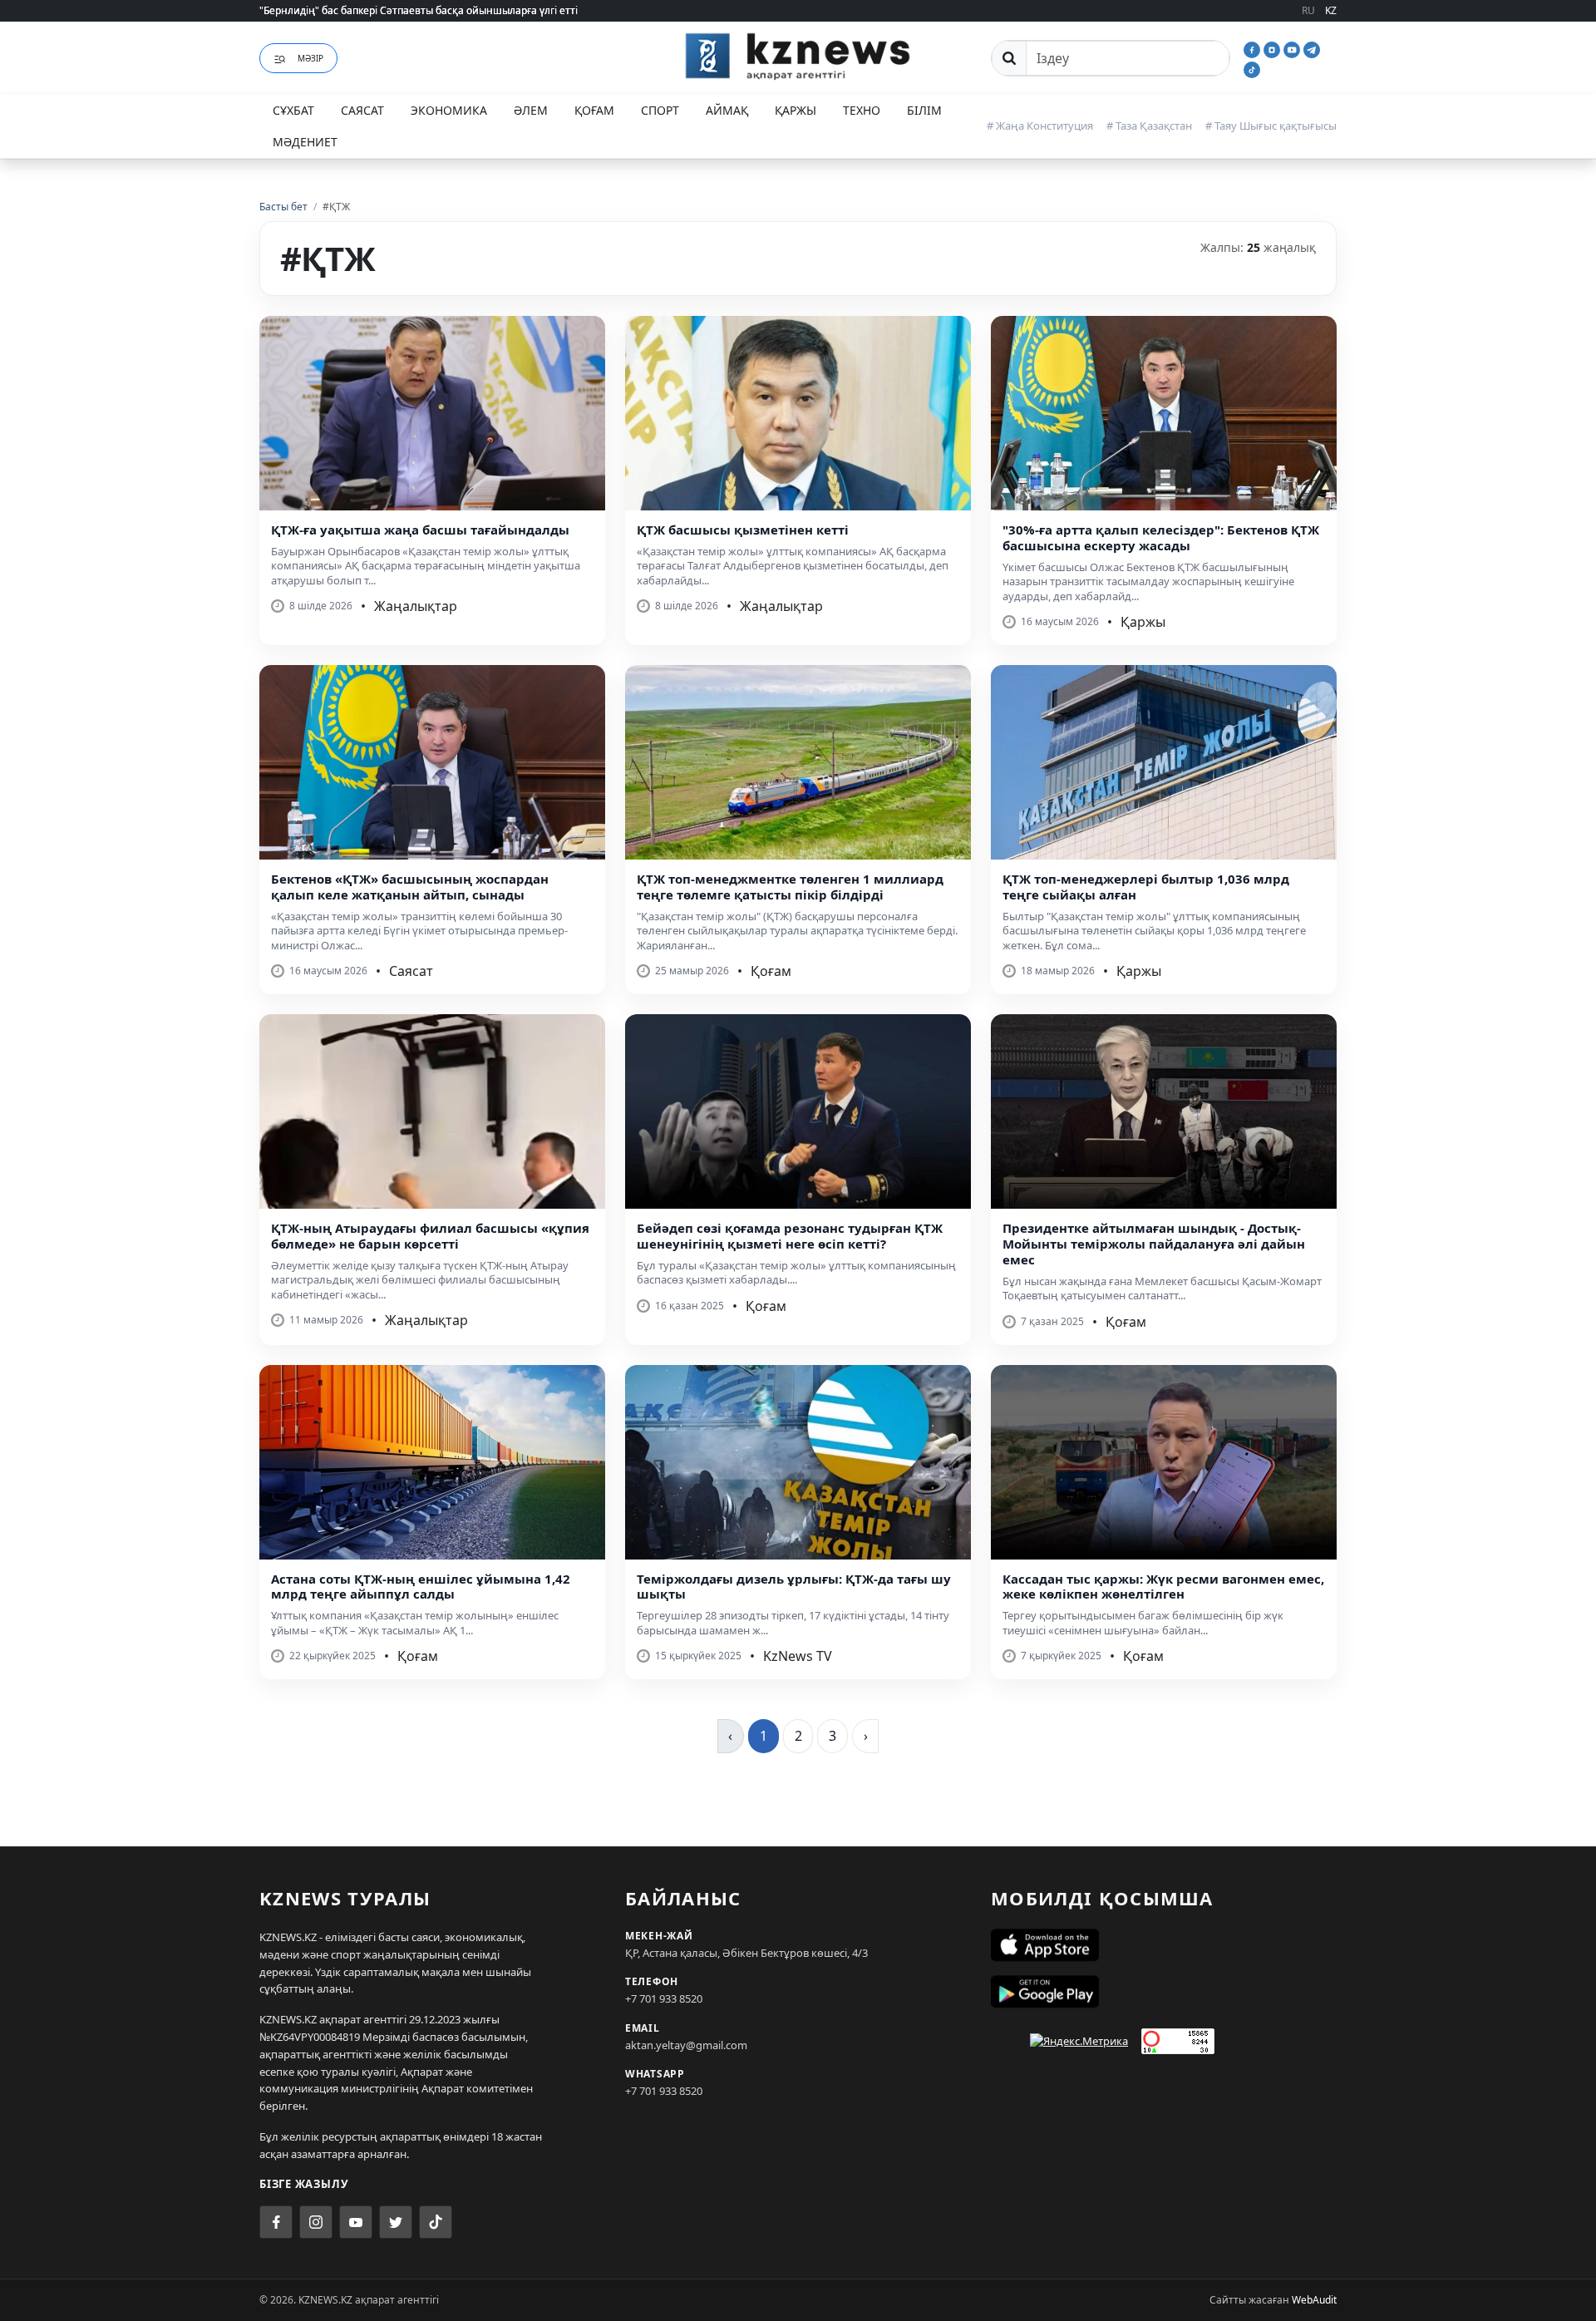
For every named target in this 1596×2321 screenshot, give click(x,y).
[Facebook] (1254, 48)
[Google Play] (1164, 1992)
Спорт (660, 110)
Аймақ (727, 110)
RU (1308, 10)
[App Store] (1164, 1945)
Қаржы (796, 110)
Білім (924, 110)
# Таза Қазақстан (1149, 126)
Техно (862, 110)
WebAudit (1314, 2300)
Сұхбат (293, 110)
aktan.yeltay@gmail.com (686, 2045)
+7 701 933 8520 (664, 1998)
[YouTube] (1293, 48)
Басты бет (283, 207)
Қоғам (594, 110)
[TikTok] (1252, 68)
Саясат (362, 110)
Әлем (531, 110)
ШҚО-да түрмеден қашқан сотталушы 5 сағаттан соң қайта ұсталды (427, 10)
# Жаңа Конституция (1040, 126)
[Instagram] (1273, 48)
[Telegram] (1312, 48)
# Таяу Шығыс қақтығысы (1271, 126)
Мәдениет (305, 142)
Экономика (449, 110)
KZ (1331, 10)
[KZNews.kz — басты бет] (798, 56)
